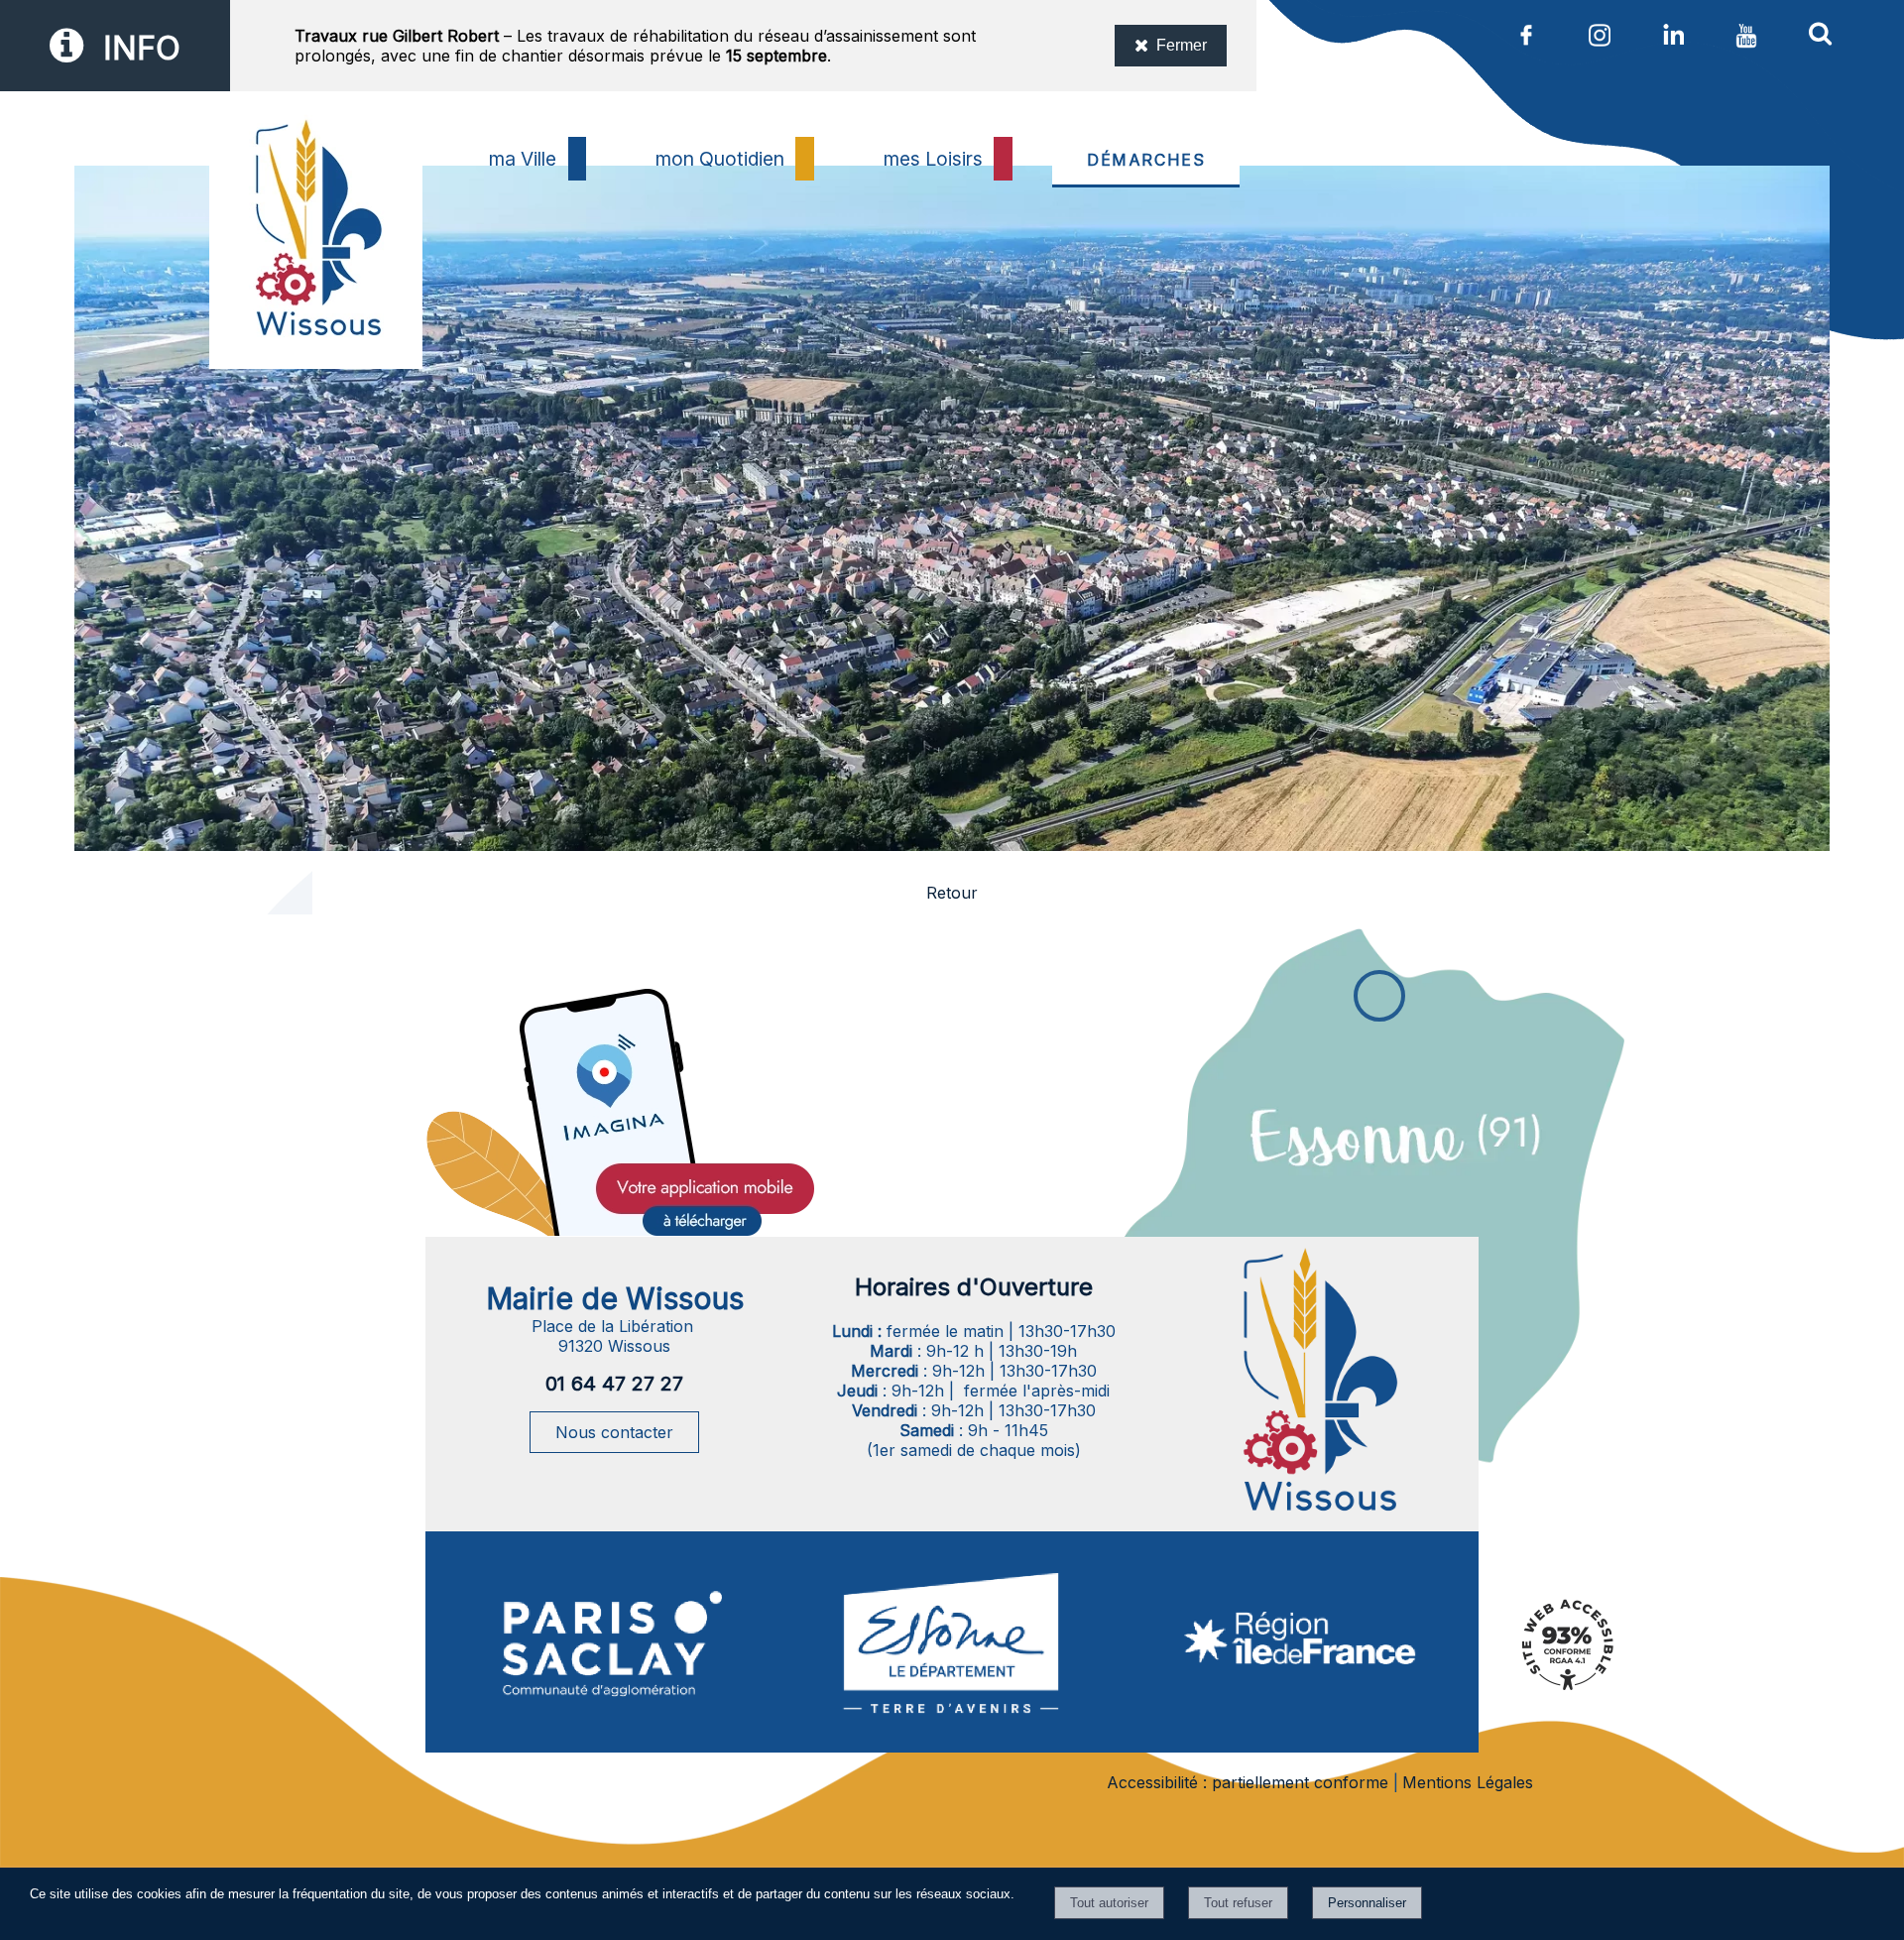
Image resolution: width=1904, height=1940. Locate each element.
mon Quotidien (720, 159)
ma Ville (523, 159)
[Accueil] (316, 277)
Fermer (1182, 45)
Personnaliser (1367, 1903)
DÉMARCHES (1146, 160)
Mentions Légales (1468, 1782)
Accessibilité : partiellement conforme (1248, 1782)
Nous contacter (614, 1432)
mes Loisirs (933, 159)
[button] (1820, 33)
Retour (952, 893)
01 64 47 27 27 (614, 1384)
